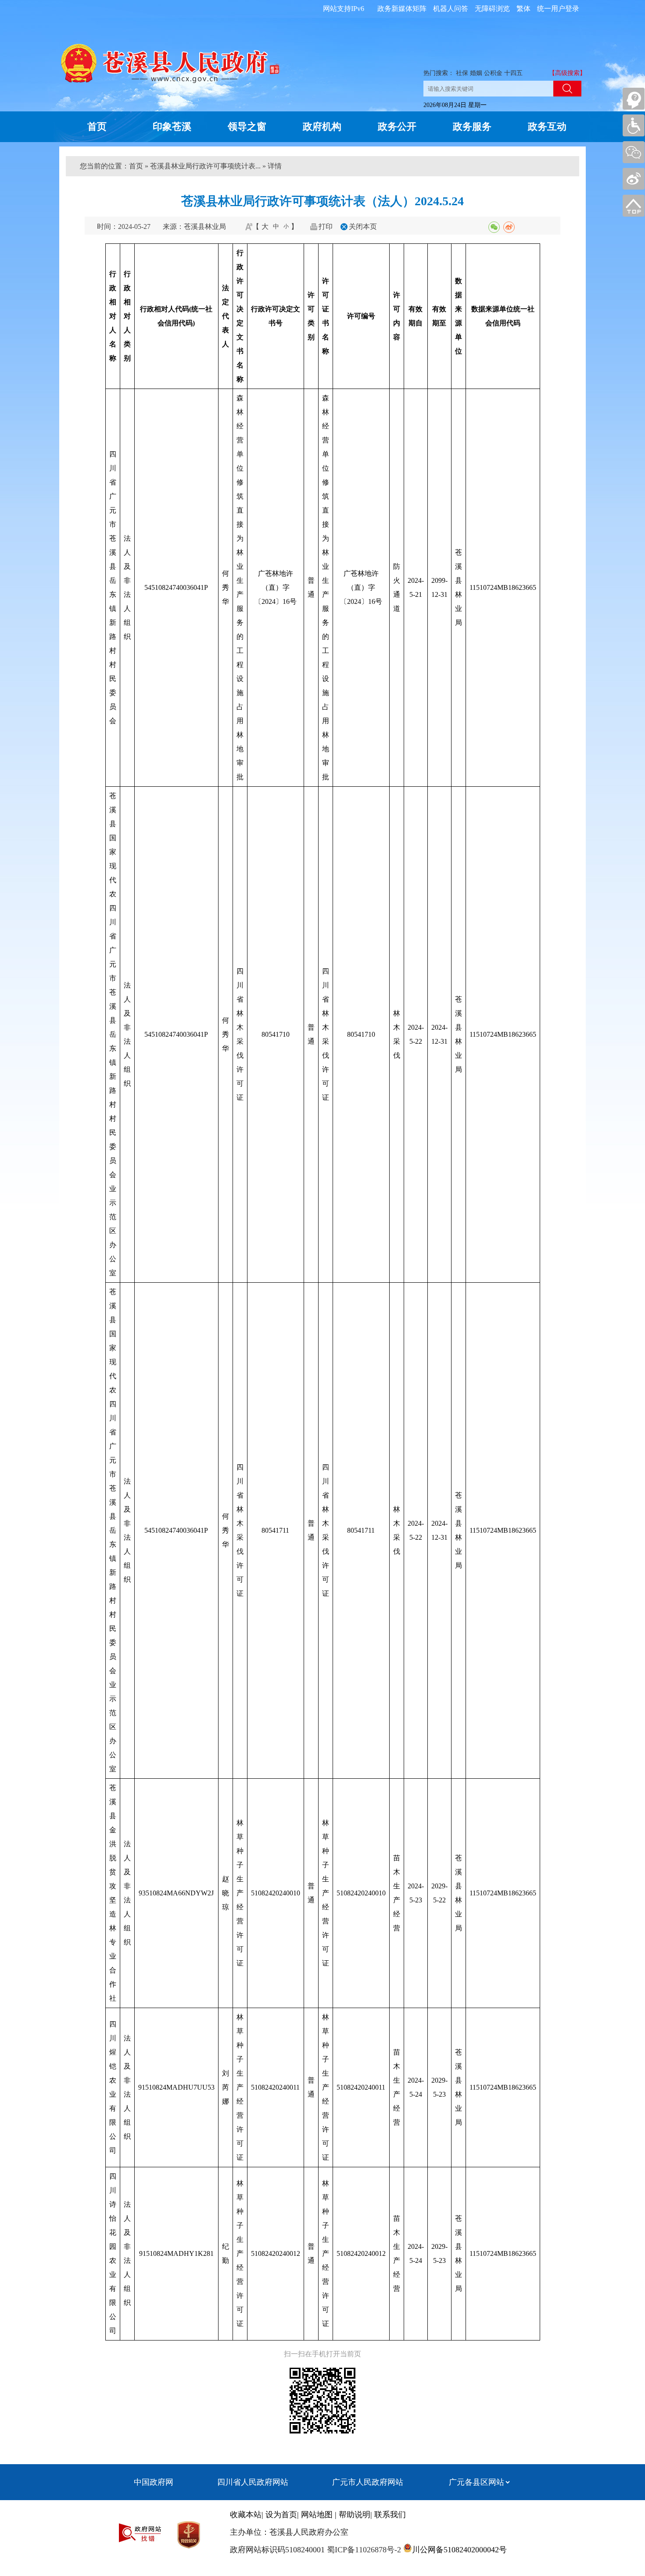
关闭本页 (363, 227)
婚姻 (476, 73)
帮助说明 (355, 2515)
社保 (462, 73)
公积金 (493, 73)
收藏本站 (246, 2515)
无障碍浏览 (492, 9)
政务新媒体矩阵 (402, 9)
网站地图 (317, 2515)
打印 (326, 227)
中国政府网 (154, 2482)
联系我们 (390, 2515)
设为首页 (281, 2515)
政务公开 (397, 127)
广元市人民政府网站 (368, 2482)
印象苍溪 (172, 127)
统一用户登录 (558, 9)
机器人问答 (451, 9)
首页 (97, 127)
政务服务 (472, 127)
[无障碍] (634, 125)
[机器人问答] (634, 99)
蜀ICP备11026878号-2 (363, 2550)
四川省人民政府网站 (253, 2482)
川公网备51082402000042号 (459, 2550)
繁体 (523, 9)
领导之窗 (247, 127)
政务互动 (547, 127)
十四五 (513, 73)
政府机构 (322, 127)
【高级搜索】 (567, 73)
